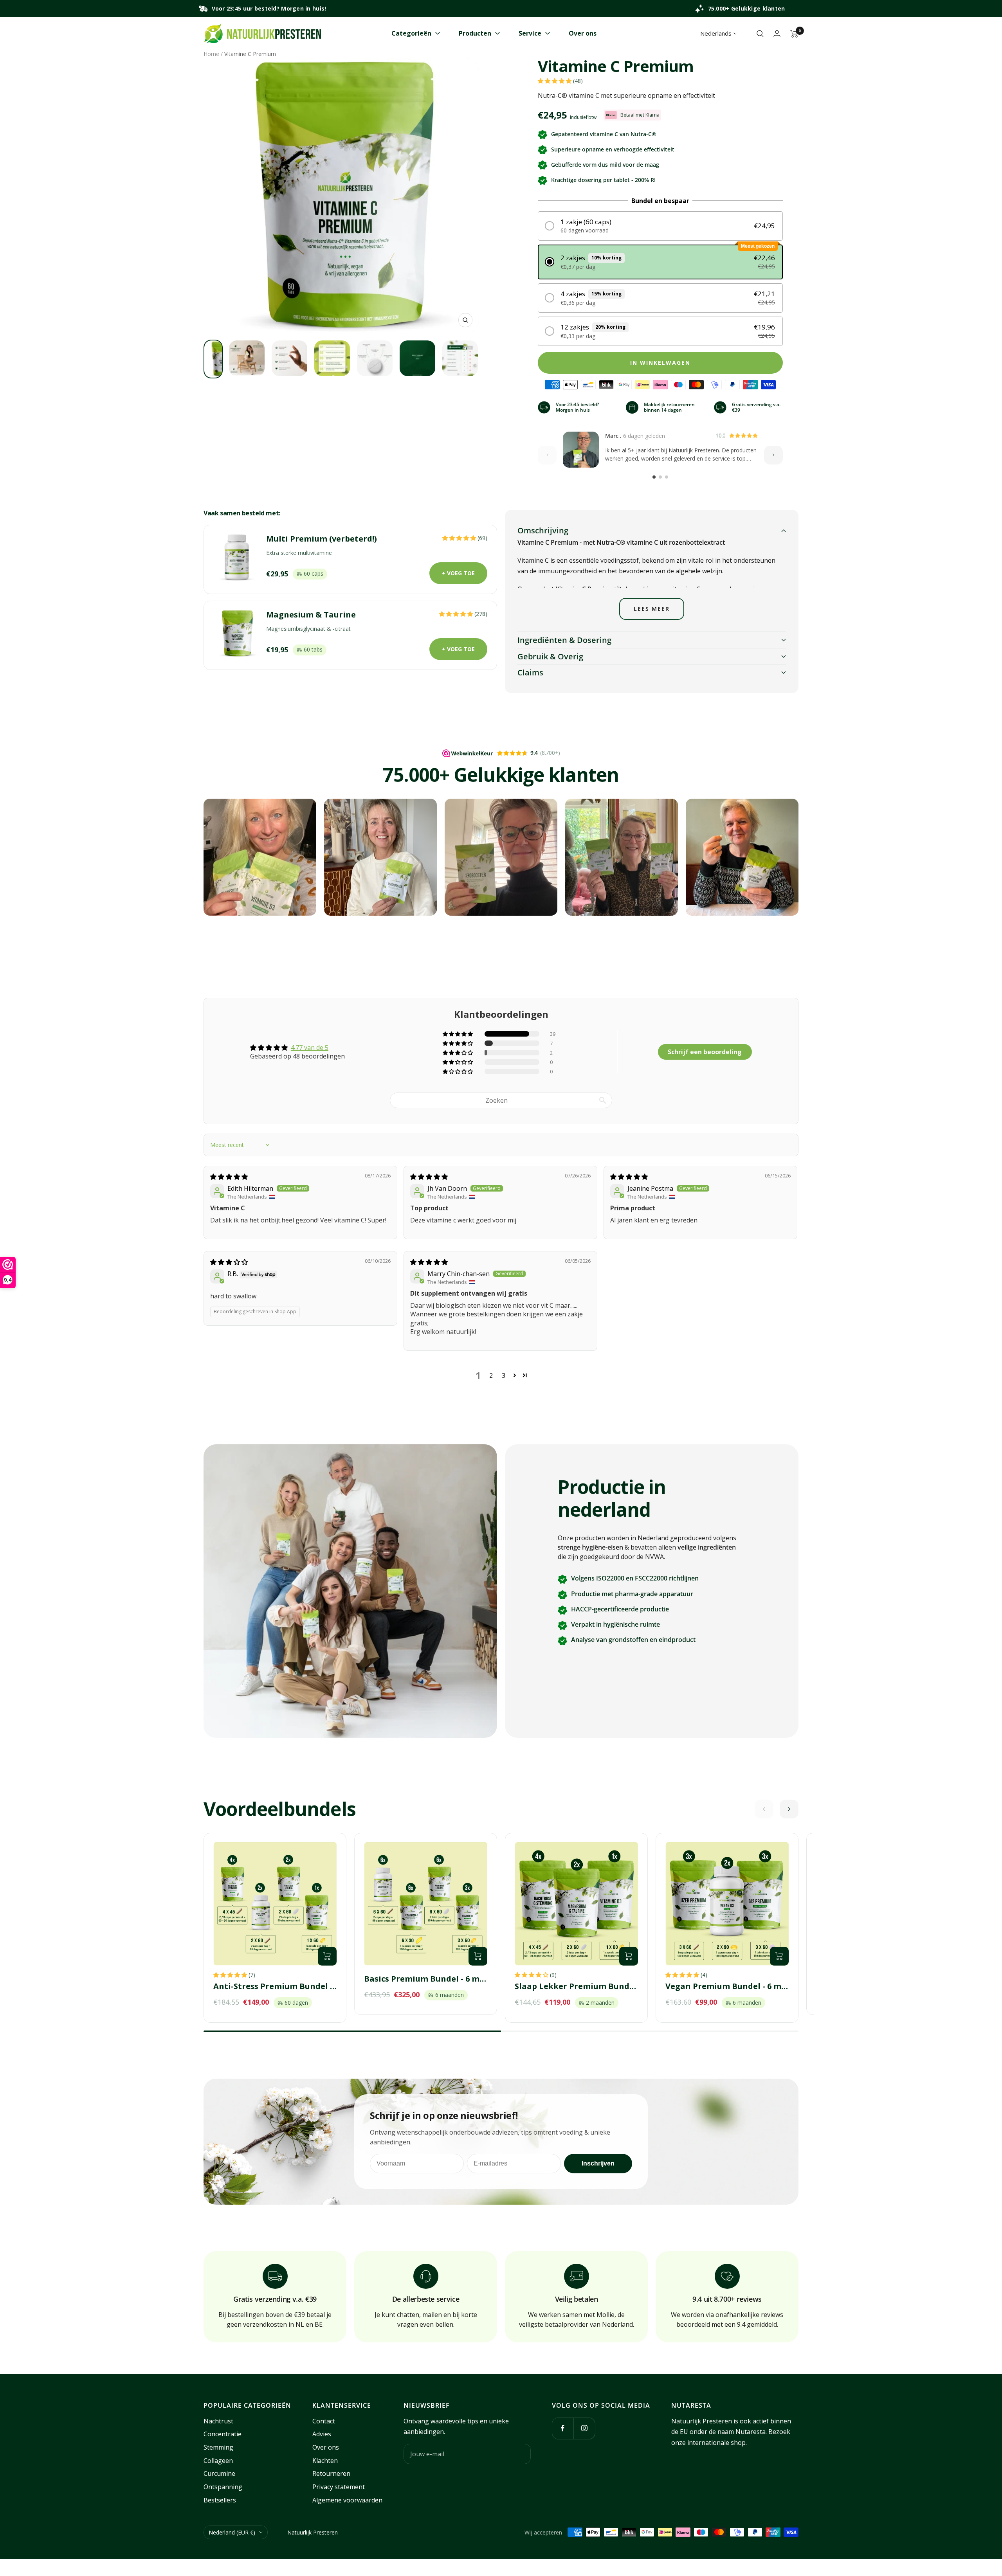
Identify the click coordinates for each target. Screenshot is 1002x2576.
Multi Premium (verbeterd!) (322, 539)
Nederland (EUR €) (232, 2532)
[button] (555, 81)
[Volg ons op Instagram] (584, 2428)
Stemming (218, 2447)
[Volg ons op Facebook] (563, 2428)
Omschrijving (543, 530)
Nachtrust (218, 2421)
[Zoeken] (760, 34)
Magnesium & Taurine (311, 615)
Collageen (218, 2461)
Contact (324, 2421)
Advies (322, 2434)
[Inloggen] (777, 33)
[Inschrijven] (520, 2454)
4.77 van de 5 (310, 1048)
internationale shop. (717, 2443)
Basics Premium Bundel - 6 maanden (426, 1979)
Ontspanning (223, 2487)
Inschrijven (598, 2163)
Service (530, 33)
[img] (229, 1177)
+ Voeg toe (458, 573)
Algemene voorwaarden (347, 2500)
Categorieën (411, 33)
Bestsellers (220, 2500)
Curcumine (219, 2473)
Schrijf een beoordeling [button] (705, 1052)
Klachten (325, 2461)
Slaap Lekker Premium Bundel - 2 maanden (576, 1986)
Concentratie (223, 2434)
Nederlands (716, 33)
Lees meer (652, 609)
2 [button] (491, 1375)
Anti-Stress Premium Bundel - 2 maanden (275, 1986)
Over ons (583, 33)
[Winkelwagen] (794, 34)
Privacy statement (339, 2487)
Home (211, 54)
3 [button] (504, 1375)
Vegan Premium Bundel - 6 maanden (727, 1986)
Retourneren (331, 2473)
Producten (475, 33)
